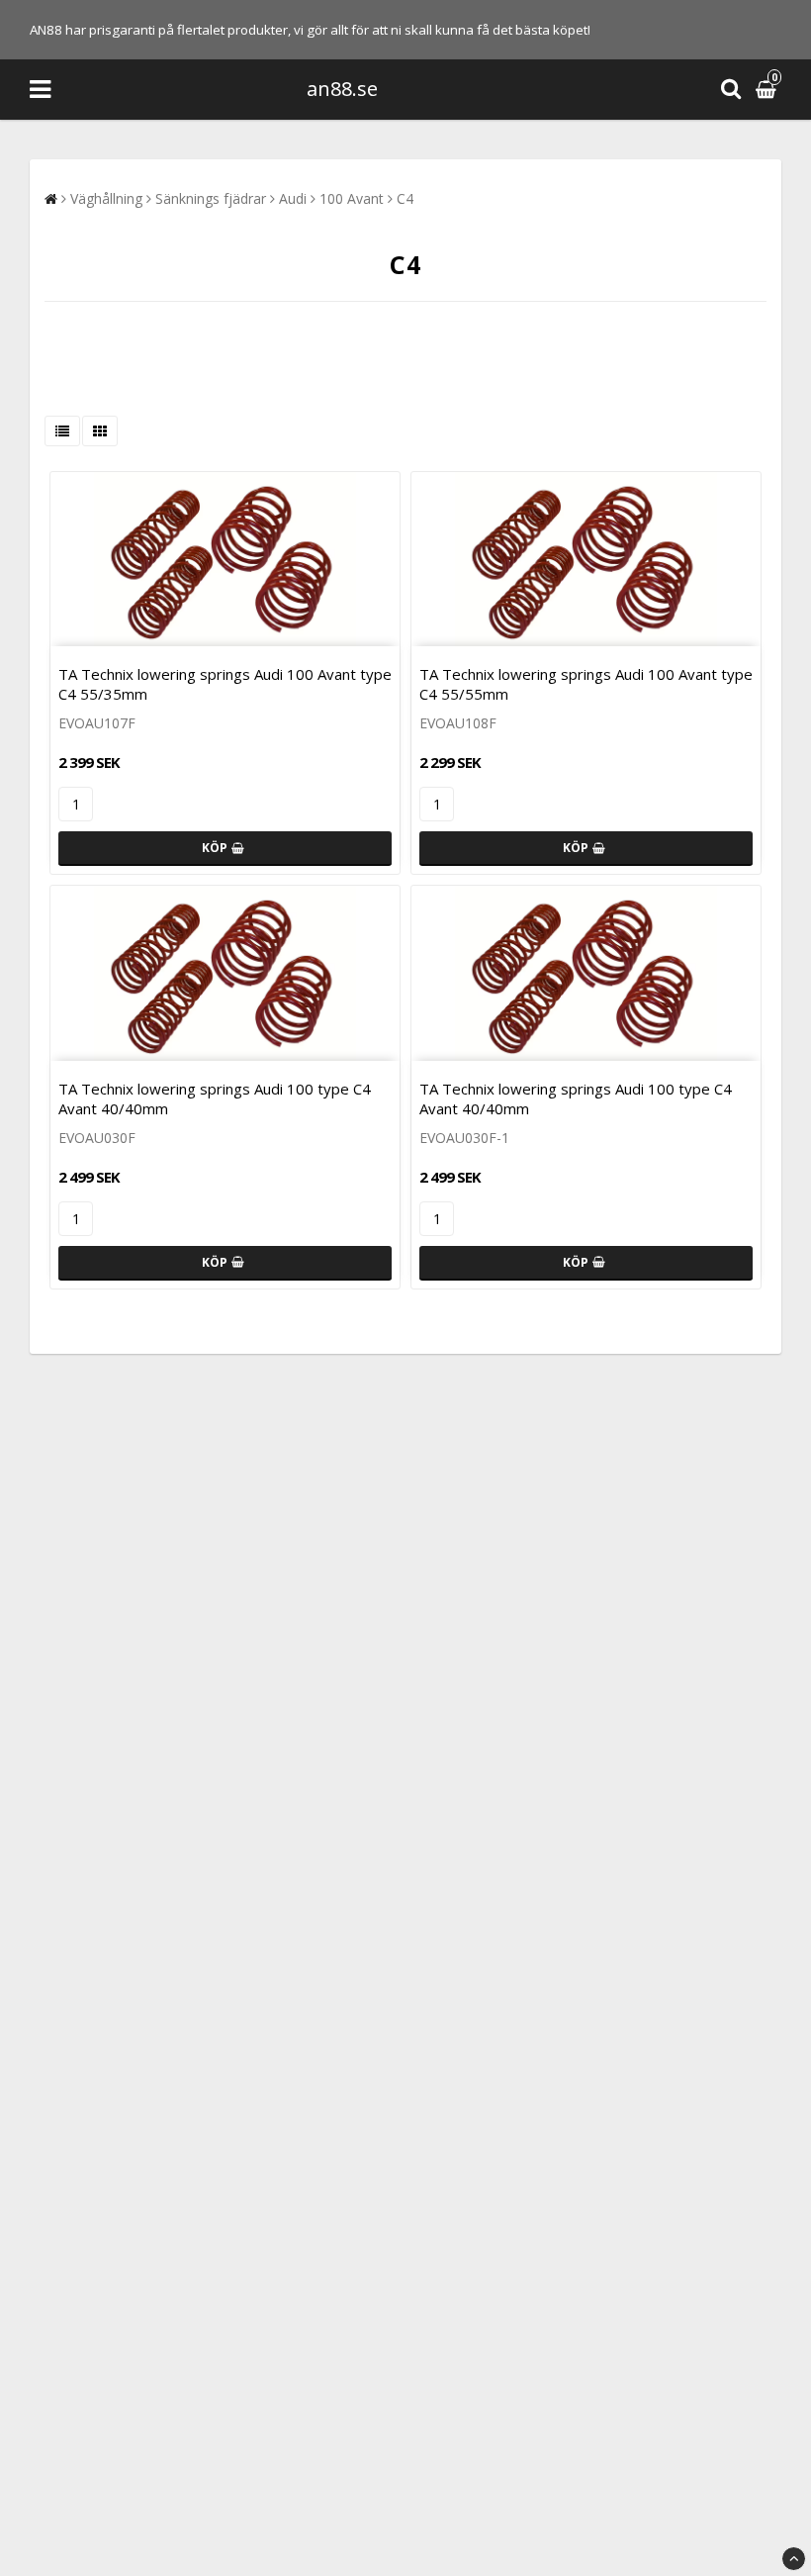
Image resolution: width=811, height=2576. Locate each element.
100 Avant (352, 198)
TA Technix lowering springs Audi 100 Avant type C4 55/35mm (225, 684)
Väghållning (106, 198)
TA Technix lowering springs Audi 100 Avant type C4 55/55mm (586, 684)
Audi (293, 198)
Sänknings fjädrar (211, 198)
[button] (768, 90)
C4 (405, 198)
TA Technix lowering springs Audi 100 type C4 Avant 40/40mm (215, 1098)
